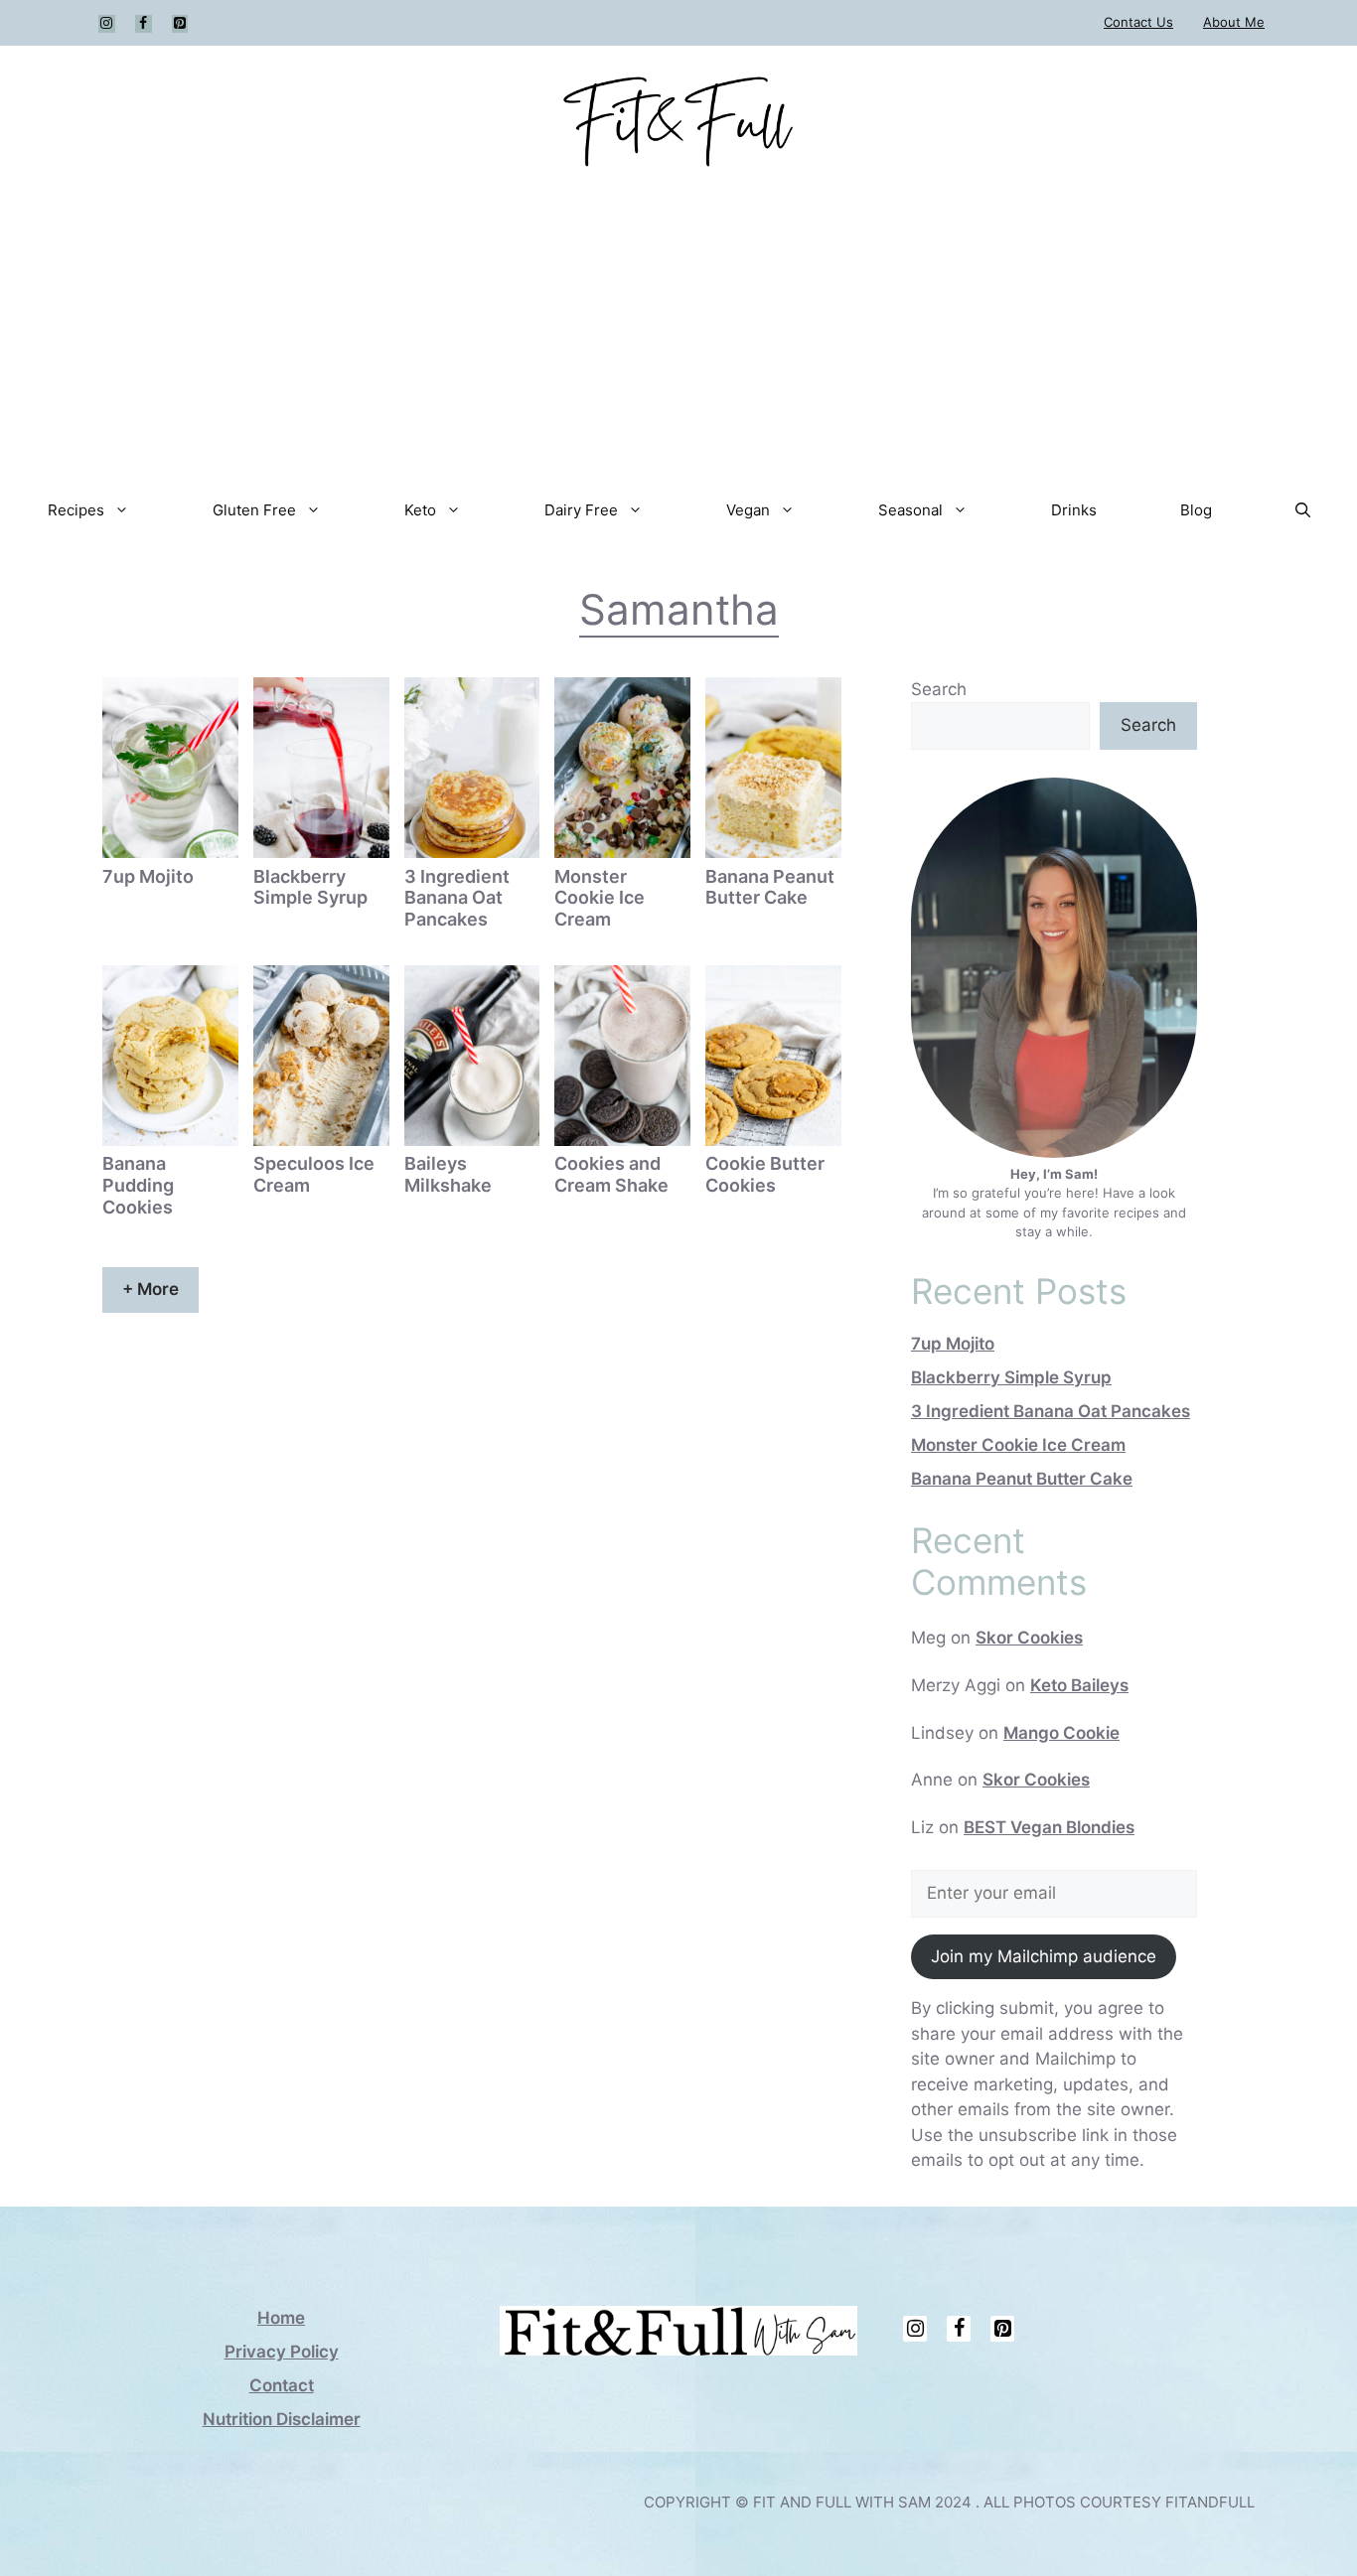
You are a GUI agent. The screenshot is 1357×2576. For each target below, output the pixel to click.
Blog (1196, 510)
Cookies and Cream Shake (611, 1174)
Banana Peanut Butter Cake (770, 887)
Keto (420, 510)
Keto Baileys (1079, 1685)
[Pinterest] (180, 24)
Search (939, 689)
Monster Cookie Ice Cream (600, 898)
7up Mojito (148, 876)
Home (281, 2318)
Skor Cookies (1029, 1638)
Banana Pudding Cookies (138, 1185)
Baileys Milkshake (448, 1174)
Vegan (748, 510)
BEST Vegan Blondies (1049, 1827)
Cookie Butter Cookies (765, 1174)
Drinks (1074, 510)
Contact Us (1138, 22)
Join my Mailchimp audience (1044, 1956)
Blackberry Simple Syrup (310, 887)
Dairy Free (581, 510)
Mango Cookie (1061, 1733)
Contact (282, 2385)
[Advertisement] (678, 327)
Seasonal (910, 510)
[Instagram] (107, 24)
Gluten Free (254, 510)
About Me (1234, 22)
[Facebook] (144, 24)
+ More (151, 1289)
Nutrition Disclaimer (282, 2419)
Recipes (76, 510)
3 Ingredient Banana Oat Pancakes (457, 898)
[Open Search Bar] (1303, 510)
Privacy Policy (282, 2352)
